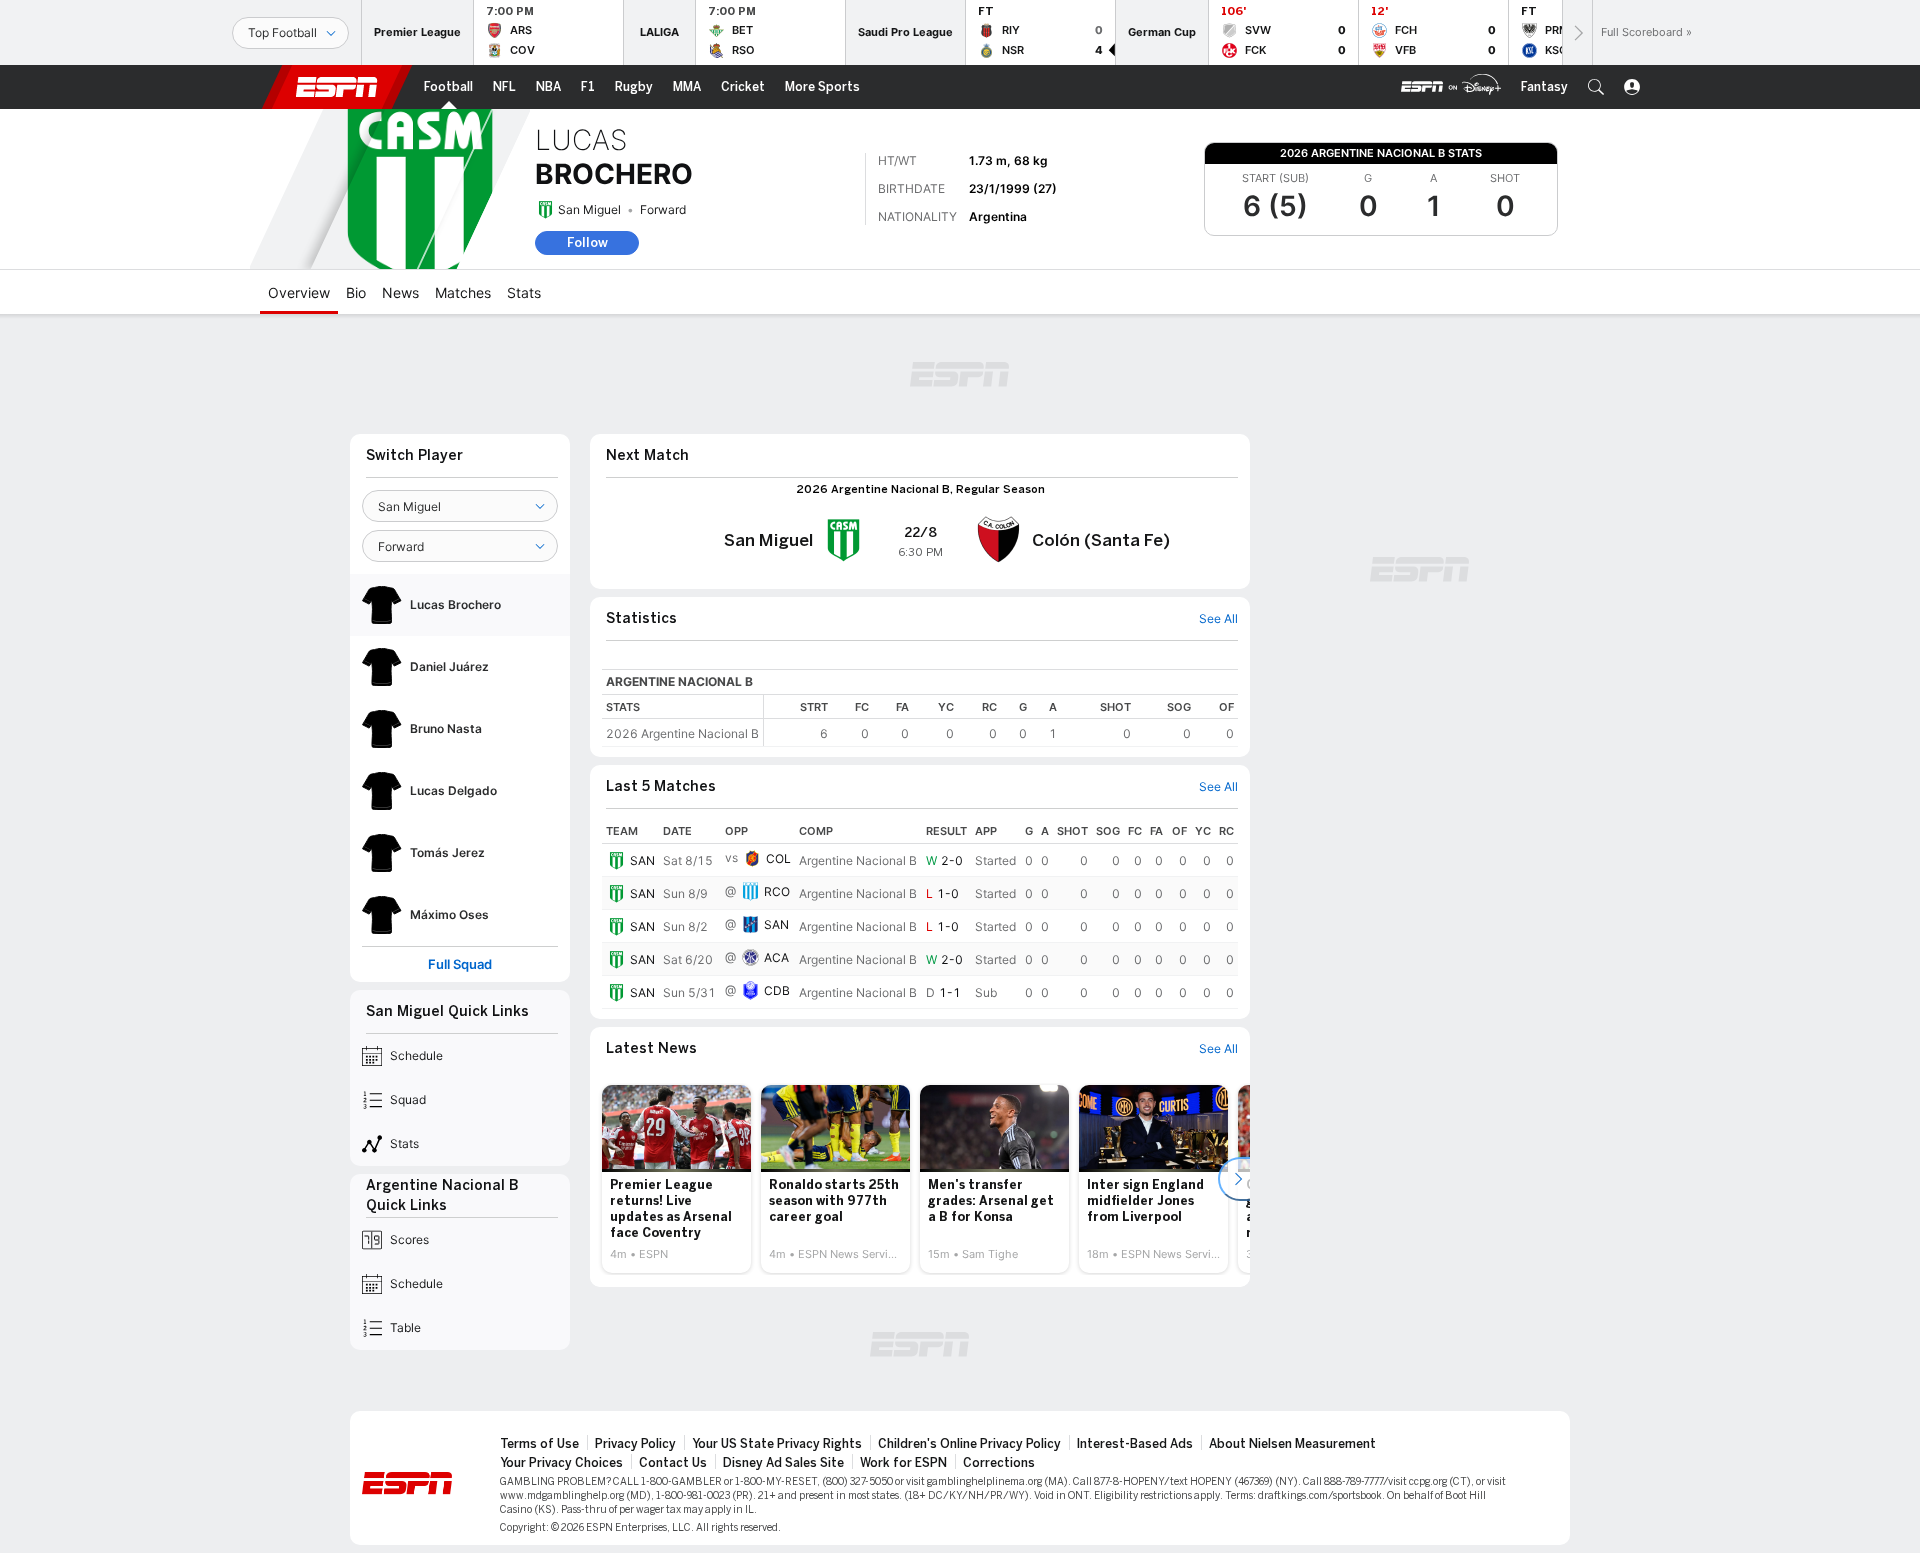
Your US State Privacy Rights (777, 1444)
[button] (1596, 87)
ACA (776, 957)
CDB (777, 990)
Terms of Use (539, 1444)
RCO (777, 891)
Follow (587, 242)
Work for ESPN (903, 1463)
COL (778, 858)
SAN (642, 860)
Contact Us (673, 1463)
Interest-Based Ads (1135, 1444)
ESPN (337, 87)
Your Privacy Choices (561, 1463)
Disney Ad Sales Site (783, 1463)
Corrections (999, 1463)
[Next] (1577, 32)
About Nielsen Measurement (1292, 1444)
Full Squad (460, 964)
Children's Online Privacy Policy (969, 1444)
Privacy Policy (635, 1444)
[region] (1001, 720)
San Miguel (589, 209)
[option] (676, 1179)
